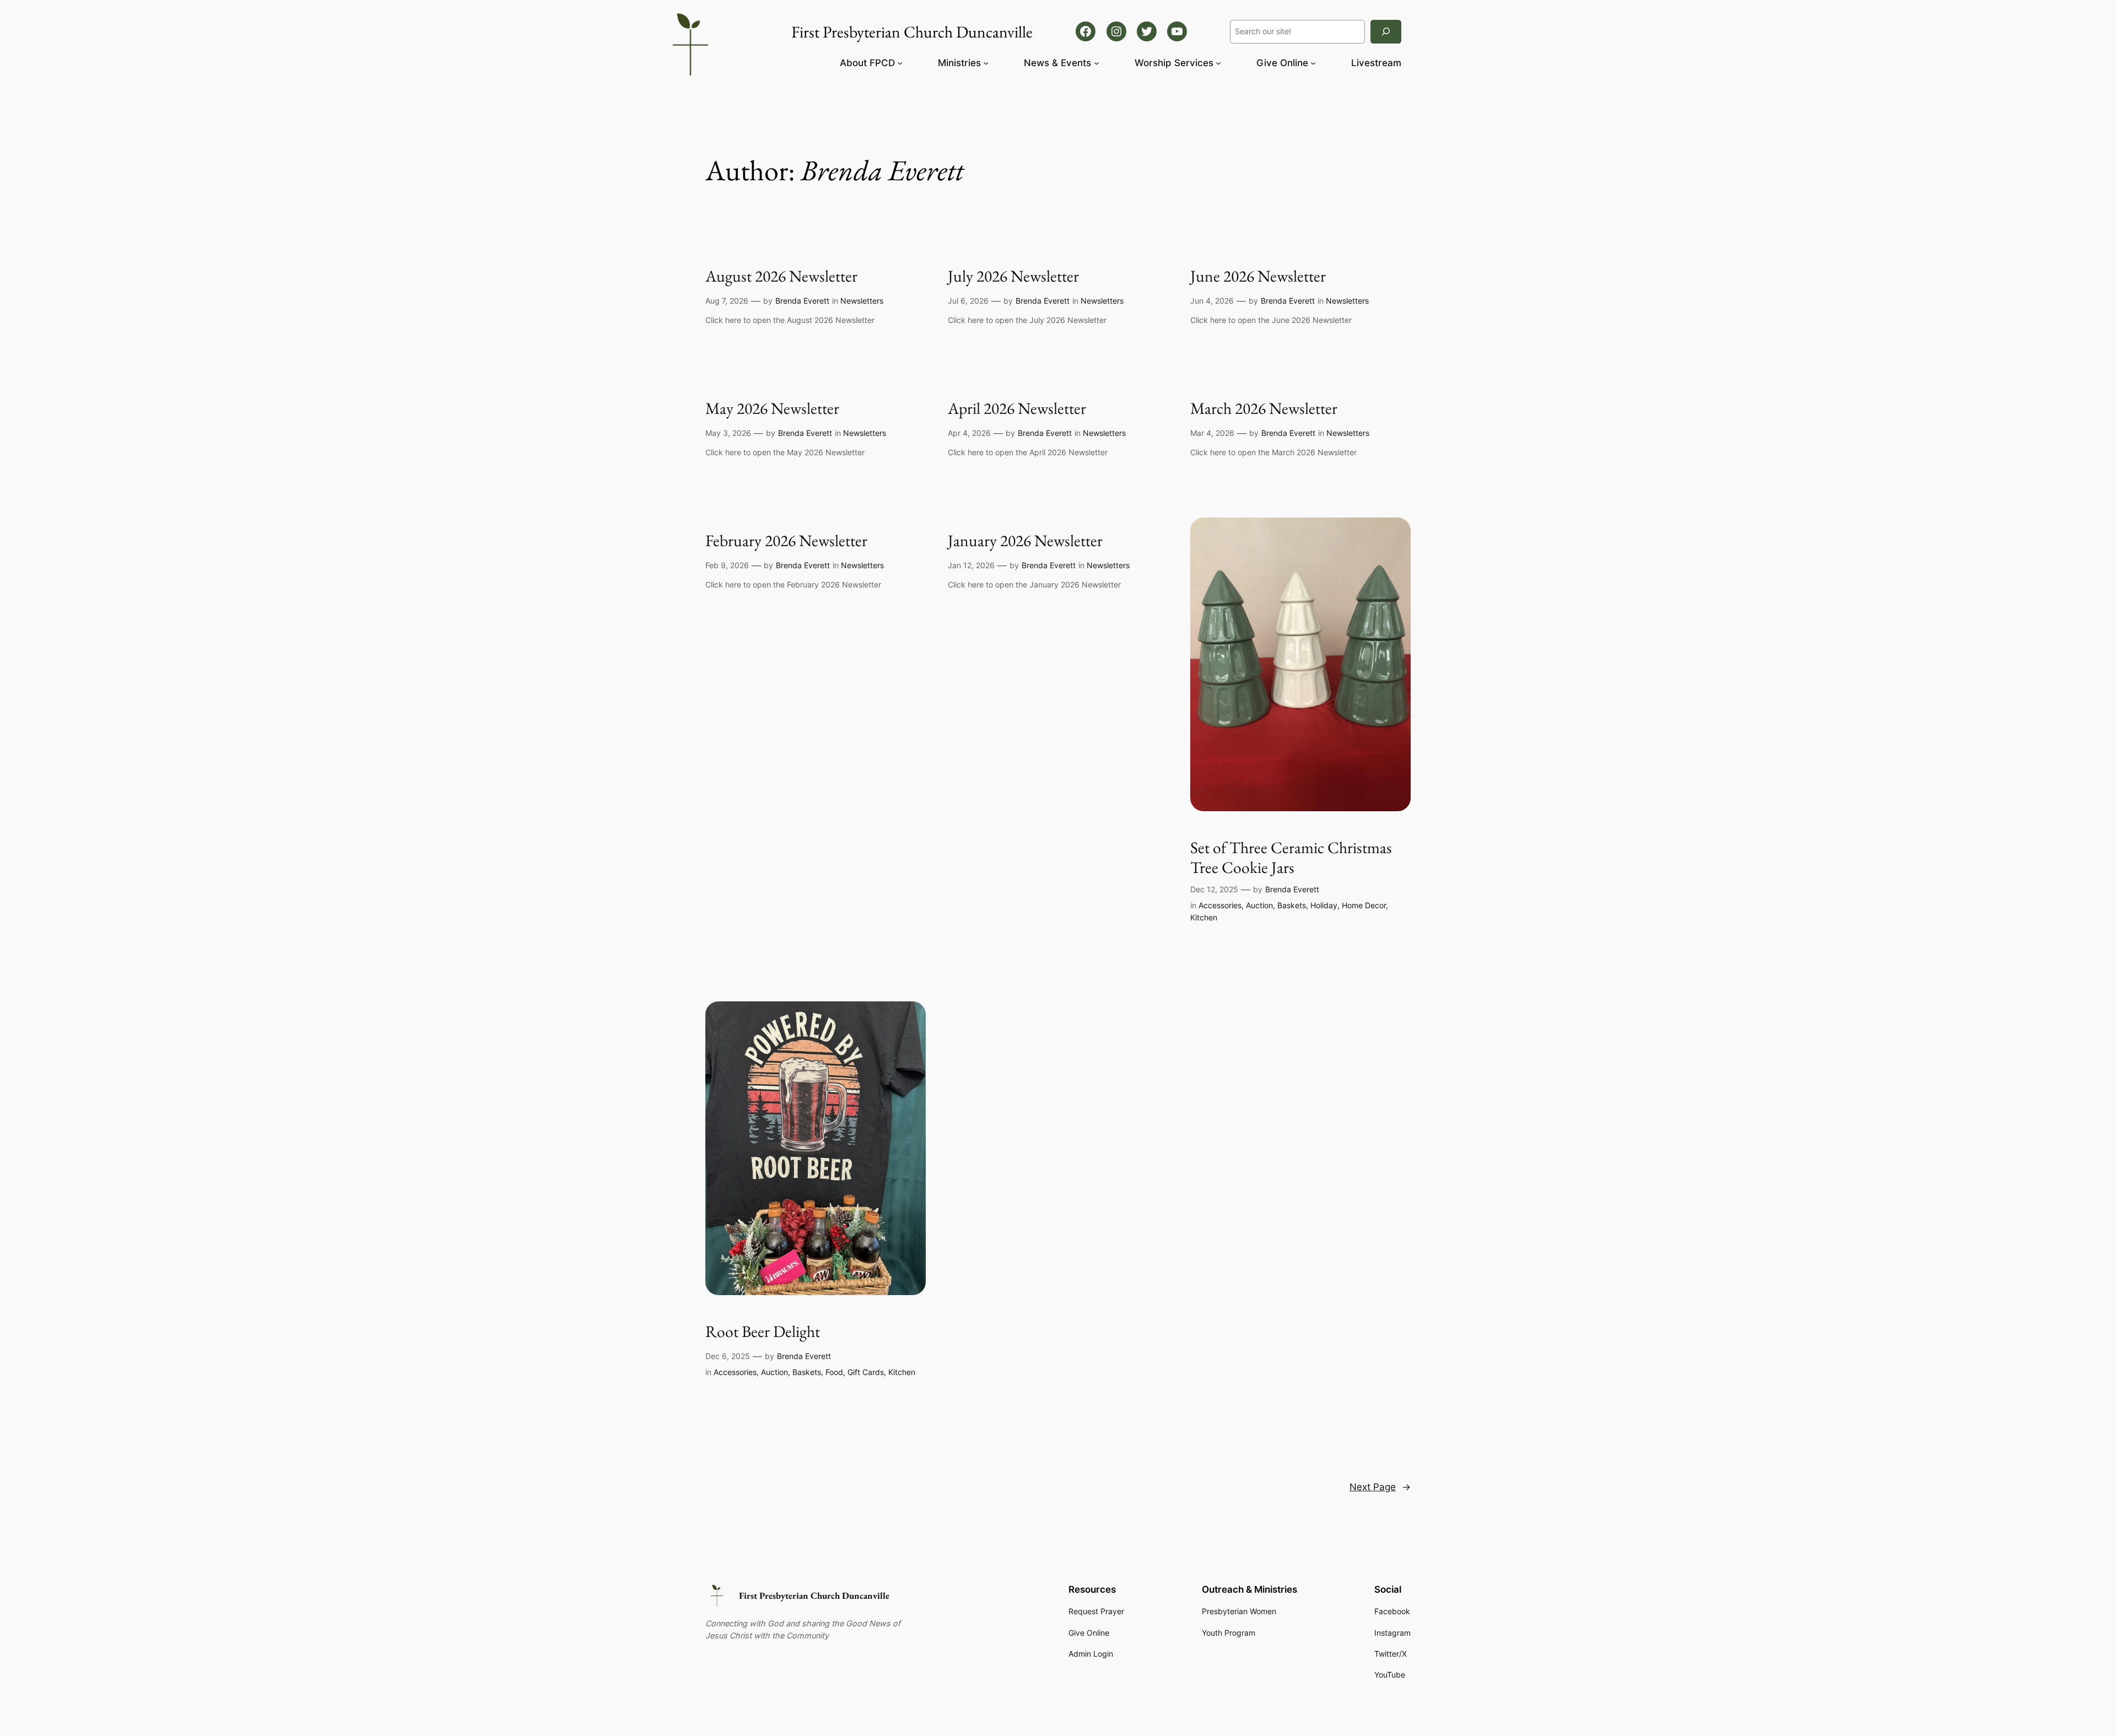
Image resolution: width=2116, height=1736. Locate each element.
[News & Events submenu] (1097, 63)
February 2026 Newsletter (786, 541)
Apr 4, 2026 (969, 433)
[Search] (1386, 32)
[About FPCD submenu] (900, 63)
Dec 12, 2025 (1214, 889)
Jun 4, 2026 (1212, 301)
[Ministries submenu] (986, 63)
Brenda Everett (802, 301)
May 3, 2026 (728, 433)
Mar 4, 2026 (1212, 433)
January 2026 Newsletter (1025, 541)
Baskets (1292, 905)
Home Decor (1364, 905)
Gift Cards (866, 1372)
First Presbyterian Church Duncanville (814, 1595)
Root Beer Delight (763, 1331)
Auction (1259, 905)
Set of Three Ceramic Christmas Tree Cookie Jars (1291, 857)
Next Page (1380, 1487)
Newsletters (862, 301)
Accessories (1220, 905)
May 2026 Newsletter (772, 408)
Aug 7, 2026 (727, 301)
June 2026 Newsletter (1258, 276)
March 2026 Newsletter (1264, 408)
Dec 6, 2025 (728, 1356)
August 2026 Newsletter (781, 276)
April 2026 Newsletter (1017, 408)
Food (834, 1372)
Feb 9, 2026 (727, 565)
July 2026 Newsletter (1013, 276)
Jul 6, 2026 (968, 301)
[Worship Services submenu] (1218, 63)
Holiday (1324, 905)
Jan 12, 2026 (971, 565)
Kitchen (1204, 917)
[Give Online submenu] (1313, 63)
